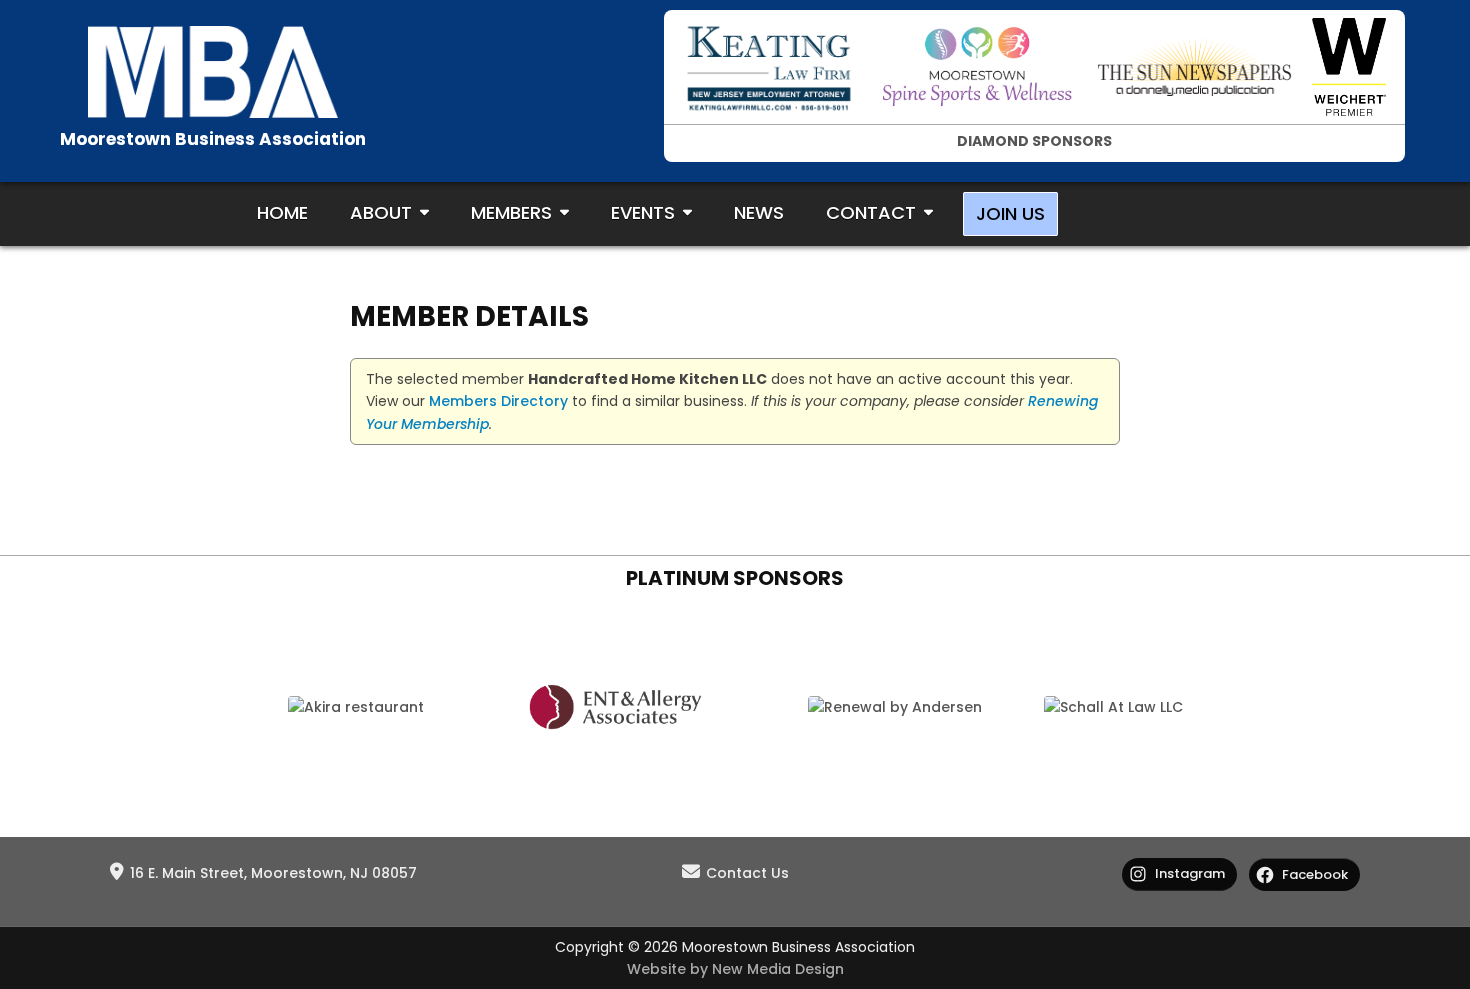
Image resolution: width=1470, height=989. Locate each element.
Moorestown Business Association (213, 139)
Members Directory (498, 401)
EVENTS (643, 212)
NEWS (759, 212)
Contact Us (747, 873)
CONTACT (871, 212)
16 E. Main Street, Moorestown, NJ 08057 (273, 873)
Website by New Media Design (735, 969)
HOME (282, 212)
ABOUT (381, 212)
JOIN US (1010, 213)
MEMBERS (511, 212)
